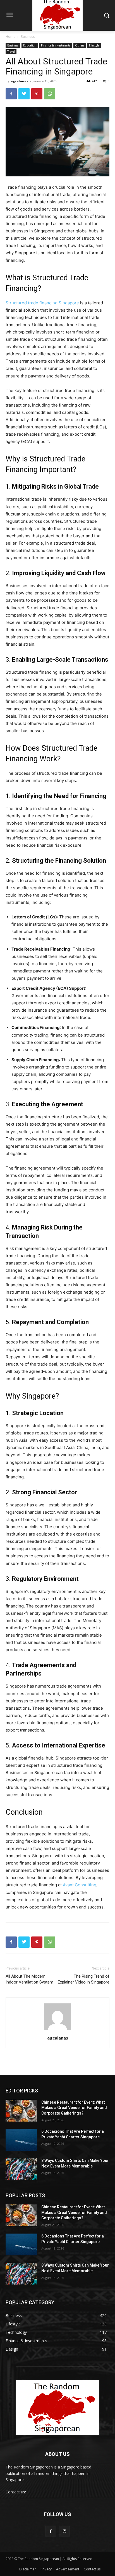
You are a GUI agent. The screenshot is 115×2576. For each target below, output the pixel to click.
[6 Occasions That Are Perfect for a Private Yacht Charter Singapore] (21, 2140)
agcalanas (19, 81)
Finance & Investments (56, 45)
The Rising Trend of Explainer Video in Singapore (84, 1979)
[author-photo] (57, 2030)
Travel (11, 52)
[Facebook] (11, 94)
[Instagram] (64, 2531)
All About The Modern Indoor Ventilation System (29, 1979)
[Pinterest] (37, 94)
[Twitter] (24, 94)
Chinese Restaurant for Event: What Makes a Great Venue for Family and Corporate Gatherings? (74, 2108)
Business (28, 37)
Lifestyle (94, 45)
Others (80, 45)
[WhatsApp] (50, 94)
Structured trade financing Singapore (42, 303)
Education (30, 45)
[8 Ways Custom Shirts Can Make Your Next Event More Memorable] (21, 2169)
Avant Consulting (80, 1885)
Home (10, 37)
